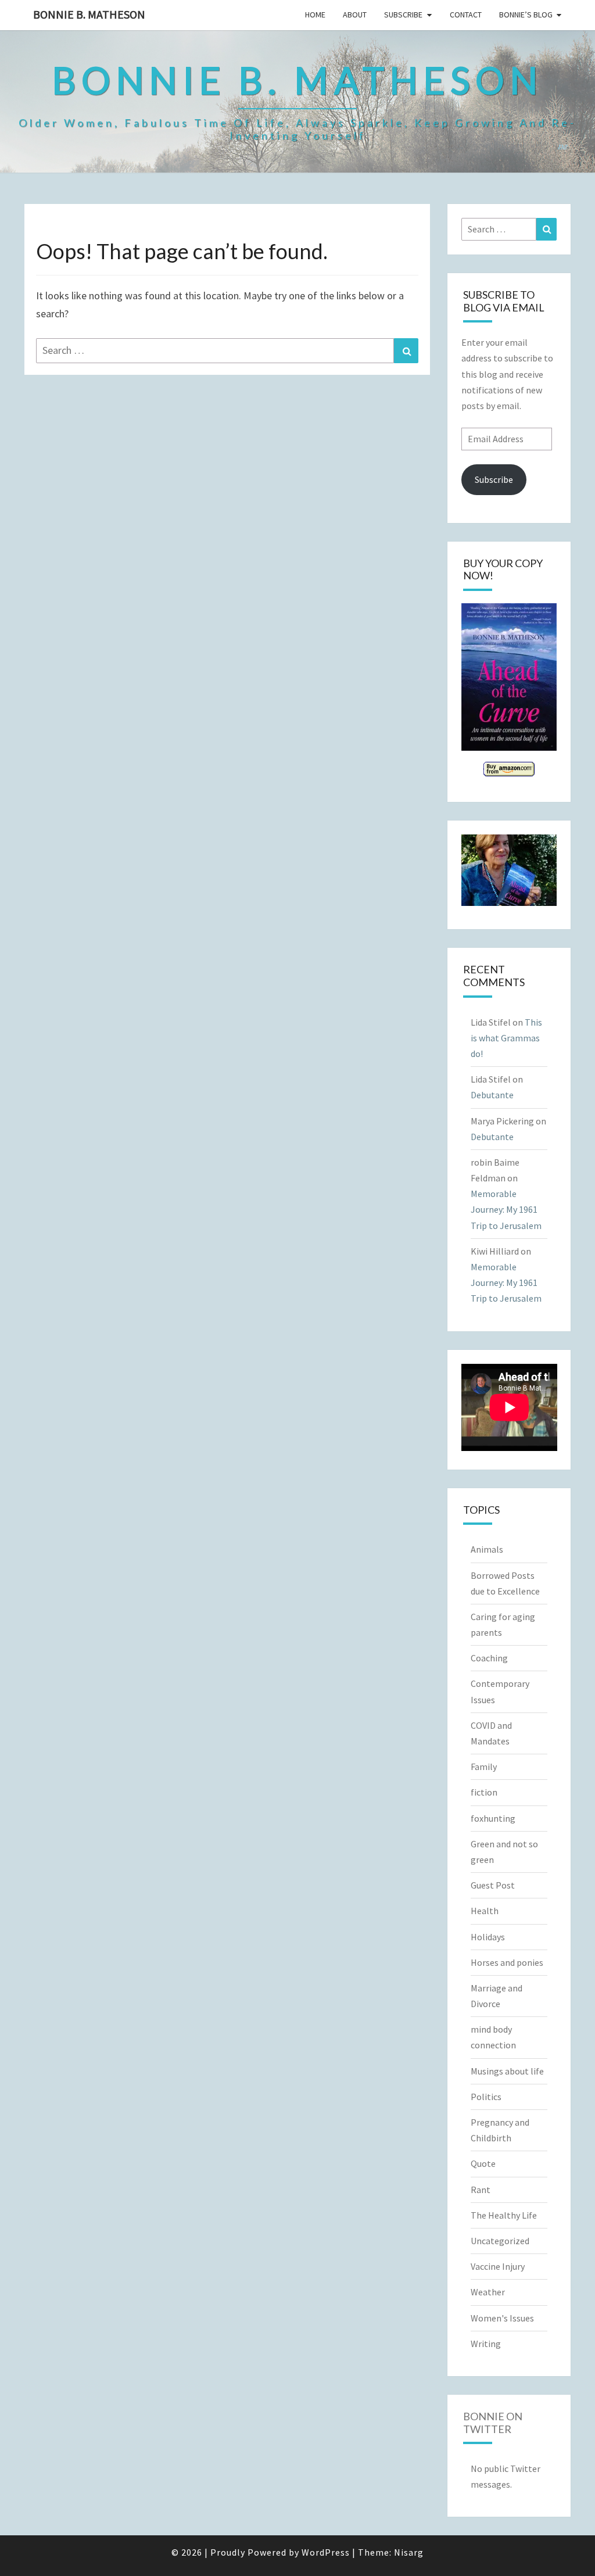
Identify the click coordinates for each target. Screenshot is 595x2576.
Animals (487, 1549)
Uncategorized (500, 2241)
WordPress (326, 2552)
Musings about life (507, 2071)
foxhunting (493, 1818)
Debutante (492, 1095)
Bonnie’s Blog (526, 15)
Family (484, 1767)
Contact (466, 15)
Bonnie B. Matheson (89, 14)
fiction (484, 1792)
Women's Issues (502, 2318)
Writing (486, 2344)
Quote (483, 2163)
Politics (486, 2097)
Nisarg (409, 2552)
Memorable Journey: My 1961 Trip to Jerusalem (506, 1209)
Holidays (488, 1937)
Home (315, 15)
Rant (481, 2190)
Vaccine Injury (498, 2266)
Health (485, 1911)
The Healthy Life (504, 2215)
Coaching (489, 1658)
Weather (488, 2292)
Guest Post (493, 1885)
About (355, 15)
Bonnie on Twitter (493, 2423)
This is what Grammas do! (506, 1038)
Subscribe (403, 15)
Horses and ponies (507, 1962)
